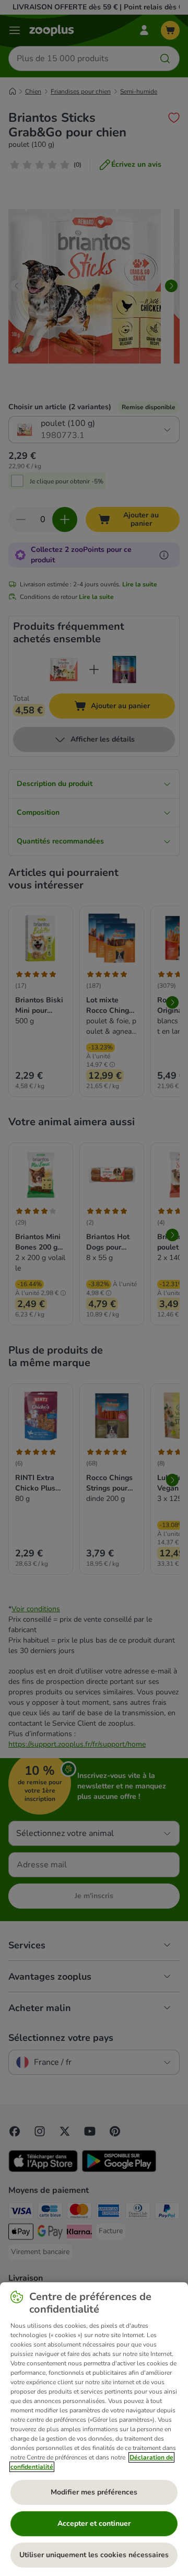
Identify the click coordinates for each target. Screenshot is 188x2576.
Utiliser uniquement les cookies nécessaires (94, 2555)
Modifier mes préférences (94, 2492)
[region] (94, 2429)
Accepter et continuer (94, 2523)
